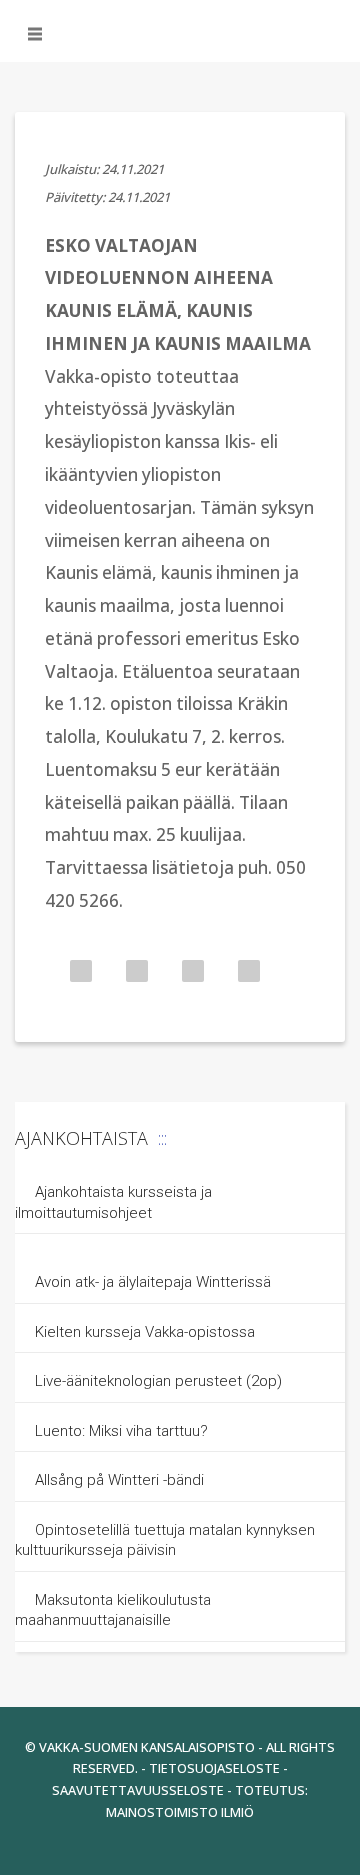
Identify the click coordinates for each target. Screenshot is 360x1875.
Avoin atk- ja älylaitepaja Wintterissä (153, 1282)
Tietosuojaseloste (214, 1768)
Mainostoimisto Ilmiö (180, 1812)
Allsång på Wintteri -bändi (119, 1480)
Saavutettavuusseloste (138, 1790)
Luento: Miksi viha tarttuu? (121, 1431)
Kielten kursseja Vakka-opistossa (147, 1332)
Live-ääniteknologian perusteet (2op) (158, 1381)
